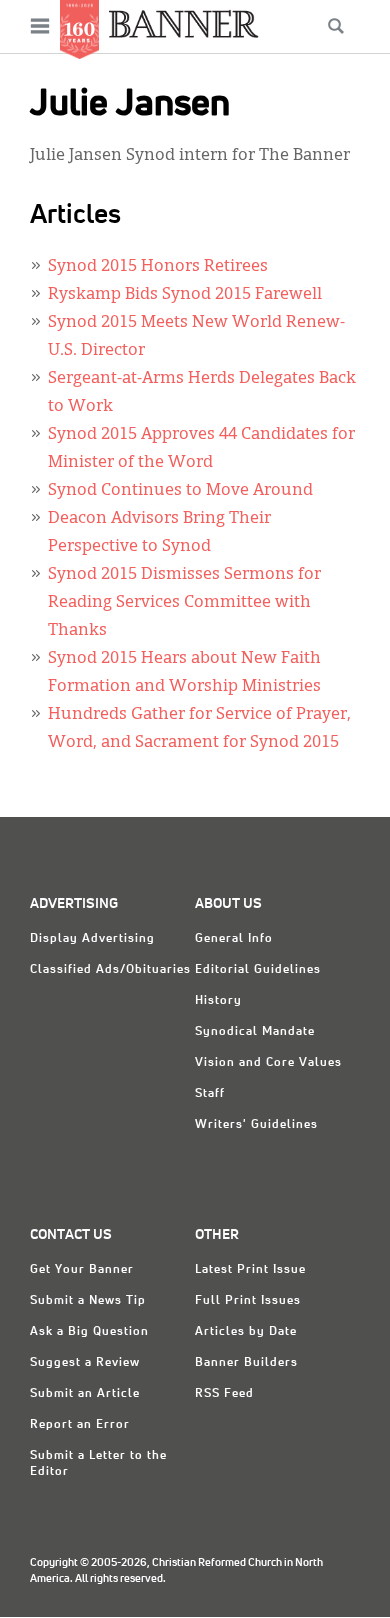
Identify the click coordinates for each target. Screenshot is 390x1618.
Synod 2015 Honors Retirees (158, 267)
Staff (210, 1094)
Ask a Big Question (89, 1332)
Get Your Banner (82, 1270)
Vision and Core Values (268, 1063)
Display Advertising (92, 939)
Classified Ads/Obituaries (110, 970)
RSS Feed (224, 1394)
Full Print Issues (248, 1301)
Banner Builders (246, 1363)
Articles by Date (246, 1332)
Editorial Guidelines (258, 970)
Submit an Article (85, 1394)
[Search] (336, 26)
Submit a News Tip (88, 1301)
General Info (234, 939)
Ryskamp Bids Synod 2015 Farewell (185, 295)
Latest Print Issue (250, 1270)
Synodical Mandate (255, 1032)
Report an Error (80, 1425)
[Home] (184, 23)
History (218, 1001)
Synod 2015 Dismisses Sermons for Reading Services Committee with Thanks (184, 603)
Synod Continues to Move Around (180, 491)
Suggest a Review (85, 1363)
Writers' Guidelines (256, 1125)
